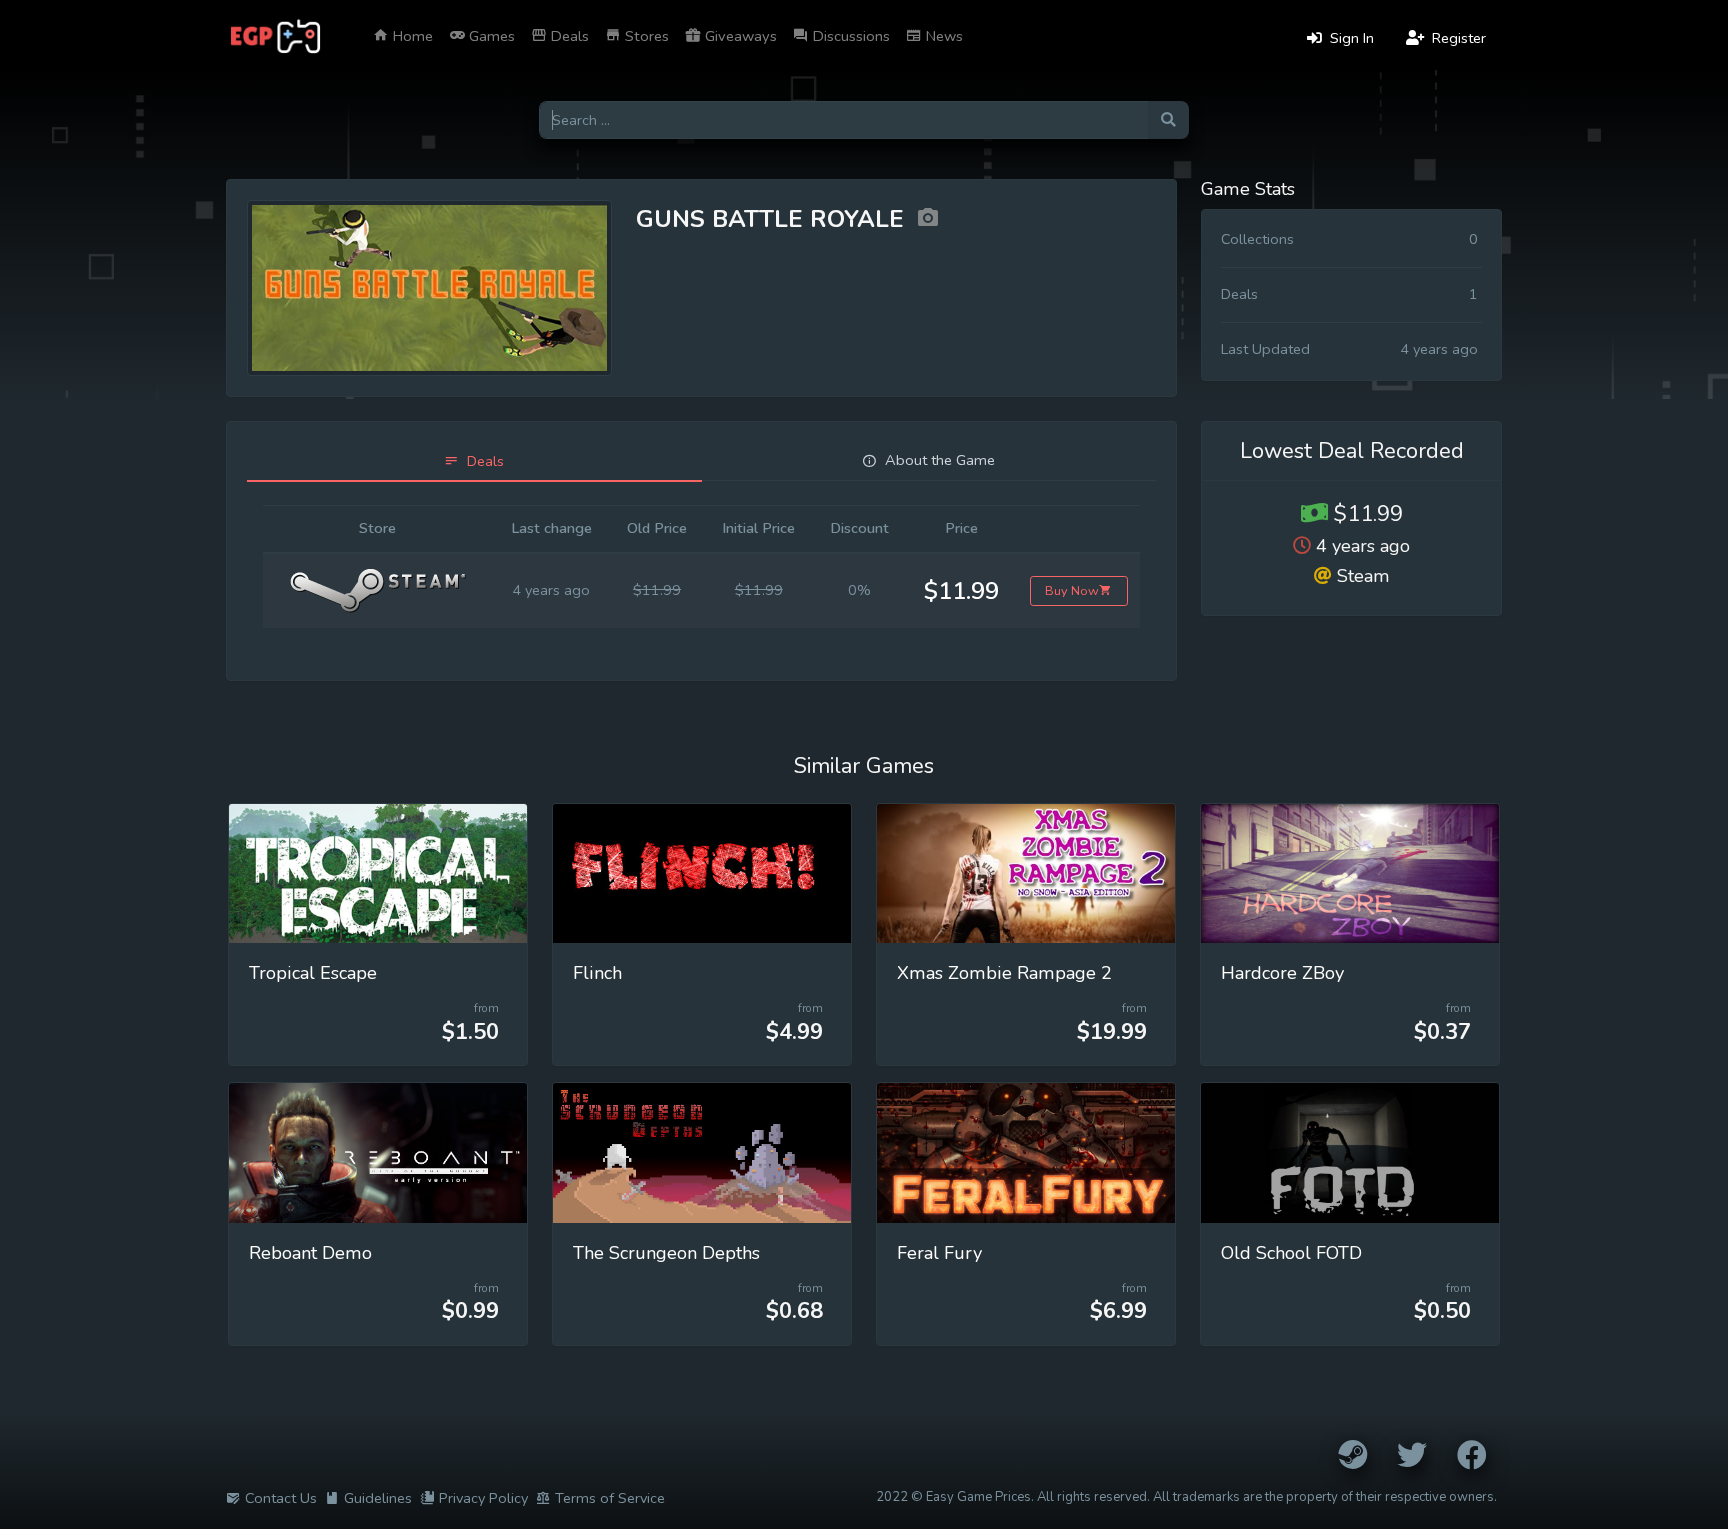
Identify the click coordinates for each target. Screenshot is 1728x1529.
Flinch (597, 973)
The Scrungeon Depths (666, 1253)
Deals (568, 36)
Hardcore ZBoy (1282, 973)
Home (411, 36)
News (942, 36)
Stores (645, 36)
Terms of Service (610, 1498)
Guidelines (378, 1498)
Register (1457, 38)
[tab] (474, 461)
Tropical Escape (313, 973)
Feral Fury (939, 1253)
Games (490, 36)
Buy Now (1072, 590)
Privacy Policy (483, 1498)
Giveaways (739, 36)
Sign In (1350, 38)
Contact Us (281, 1498)
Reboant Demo (310, 1253)
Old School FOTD (1291, 1253)
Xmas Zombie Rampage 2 (1004, 973)
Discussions (849, 36)
